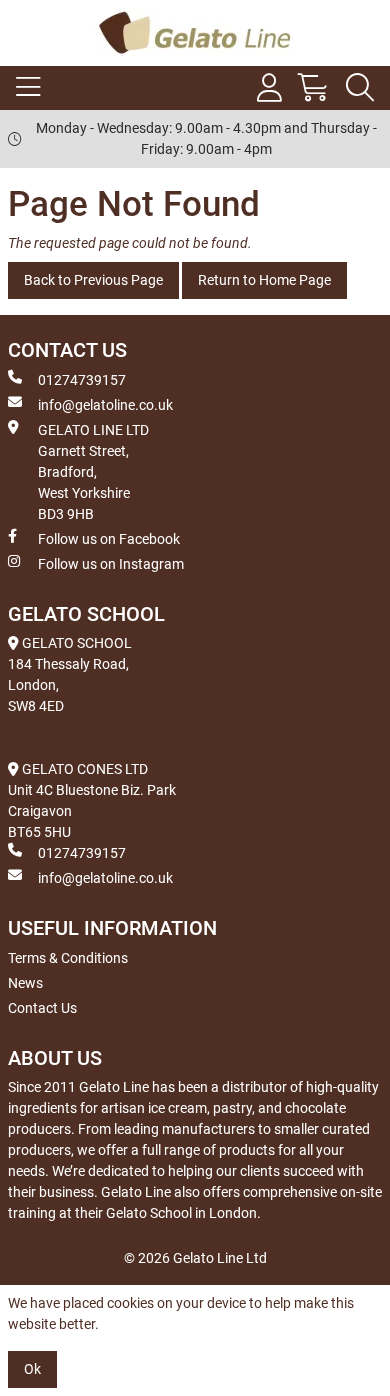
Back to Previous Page (93, 280)
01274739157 (82, 380)
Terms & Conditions (68, 958)
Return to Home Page (264, 280)
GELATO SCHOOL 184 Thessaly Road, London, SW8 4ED (70, 674)
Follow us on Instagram (111, 564)
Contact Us (42, 1008)
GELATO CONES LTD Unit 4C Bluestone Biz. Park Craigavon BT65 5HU (92, 800)
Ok (32, 1369)
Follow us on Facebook (109, 539)
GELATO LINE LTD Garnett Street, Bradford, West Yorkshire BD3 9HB (93, 472)
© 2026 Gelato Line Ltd (195, 1258)
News (25, 983)
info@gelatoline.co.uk (105, 405)
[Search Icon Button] (360, 88)
